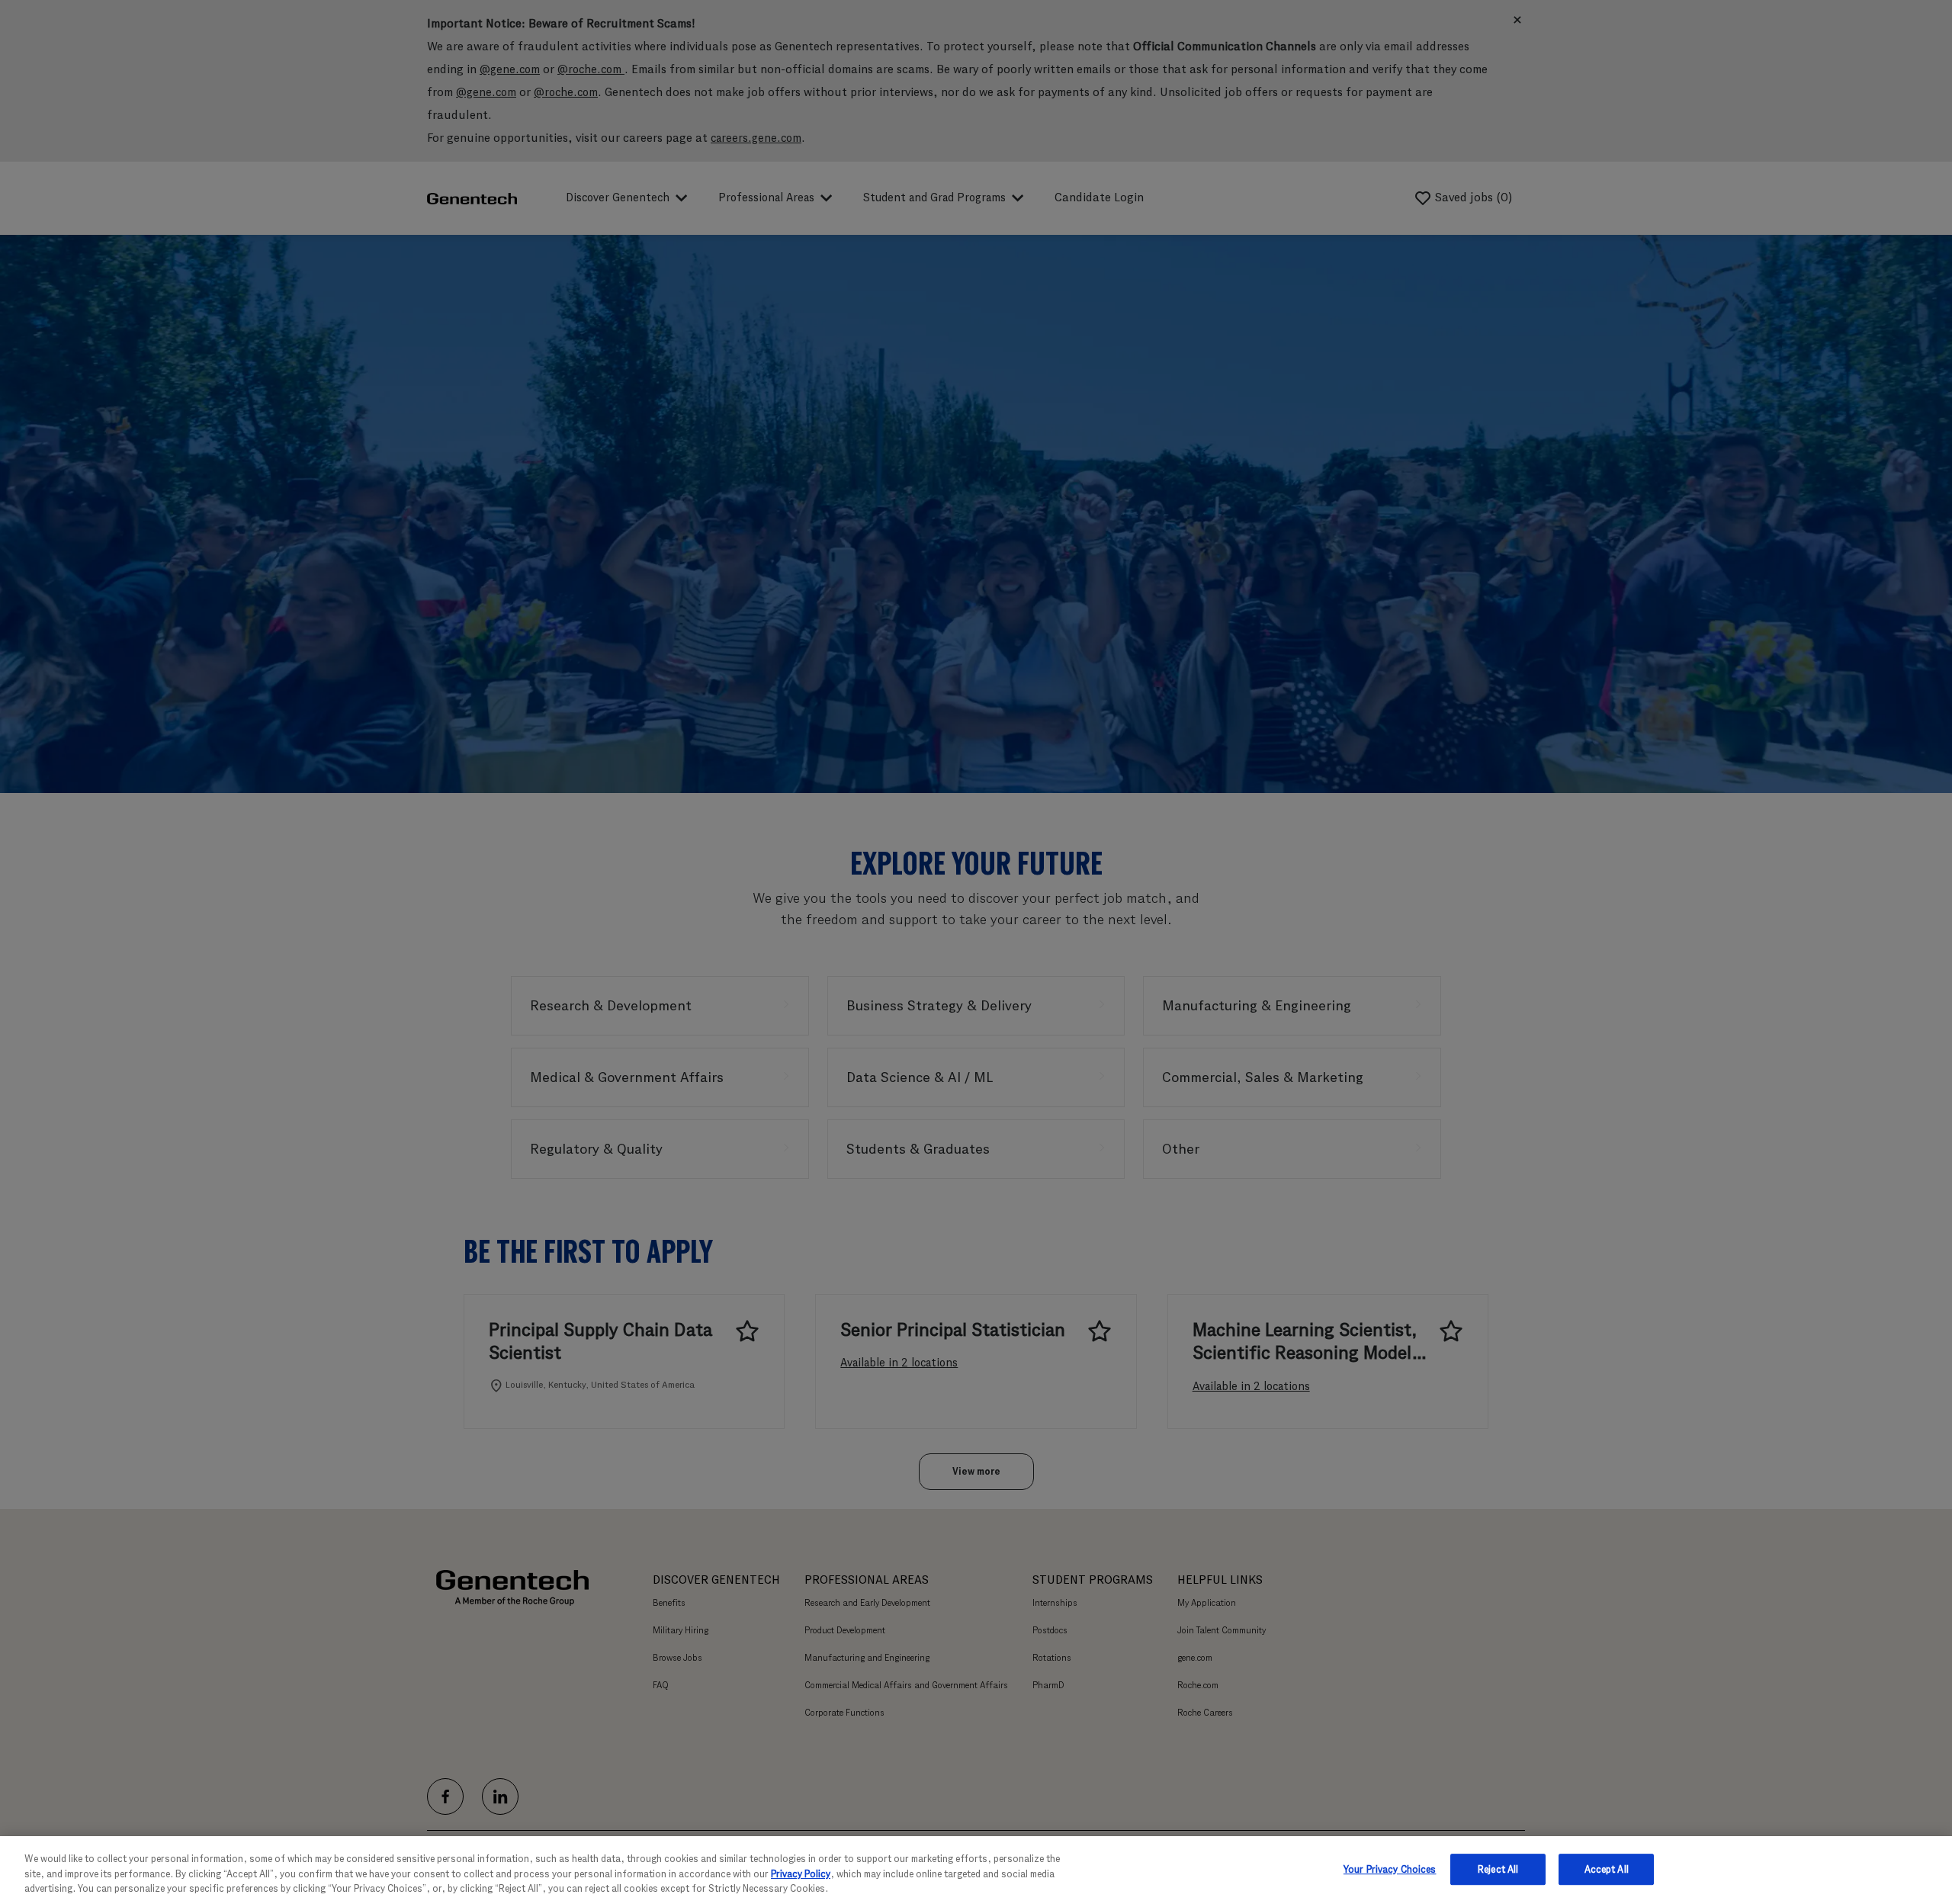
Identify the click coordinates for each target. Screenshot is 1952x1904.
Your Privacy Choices (1390, 1869)
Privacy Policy (801, 1874)
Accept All (1607, 1869)
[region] (976, 1870)
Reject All (1498, 1869)
